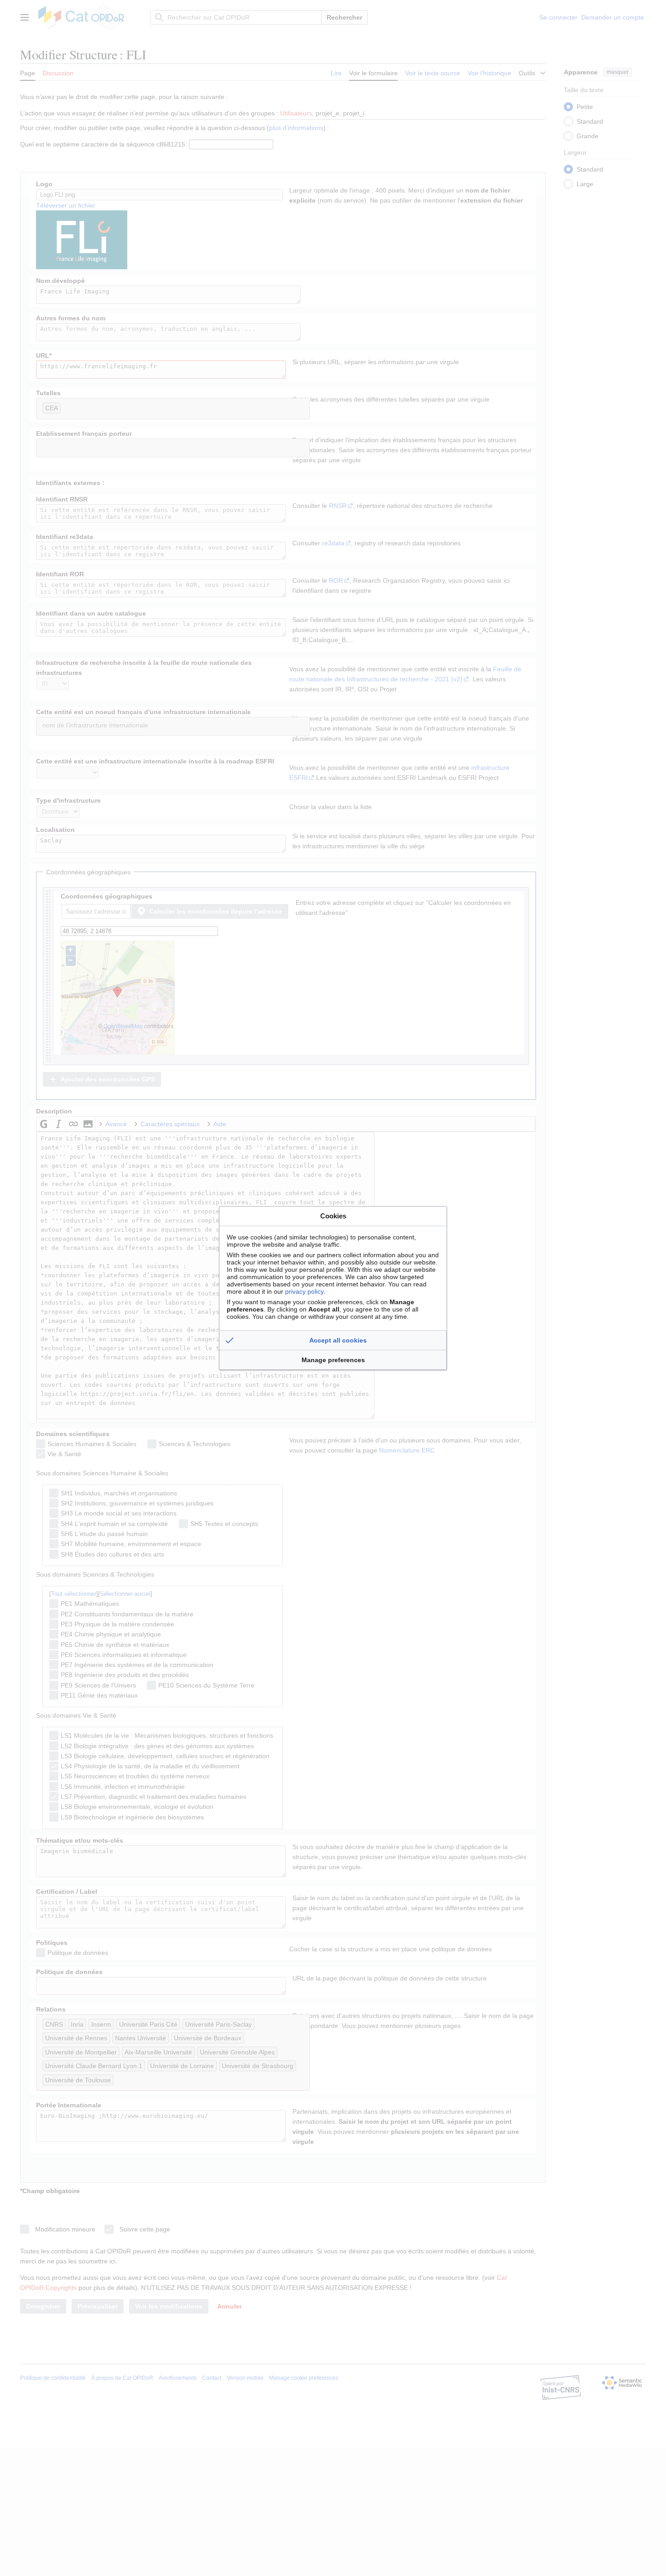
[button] (333, 1340)
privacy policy (304, 1291)
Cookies (333, 1216)
